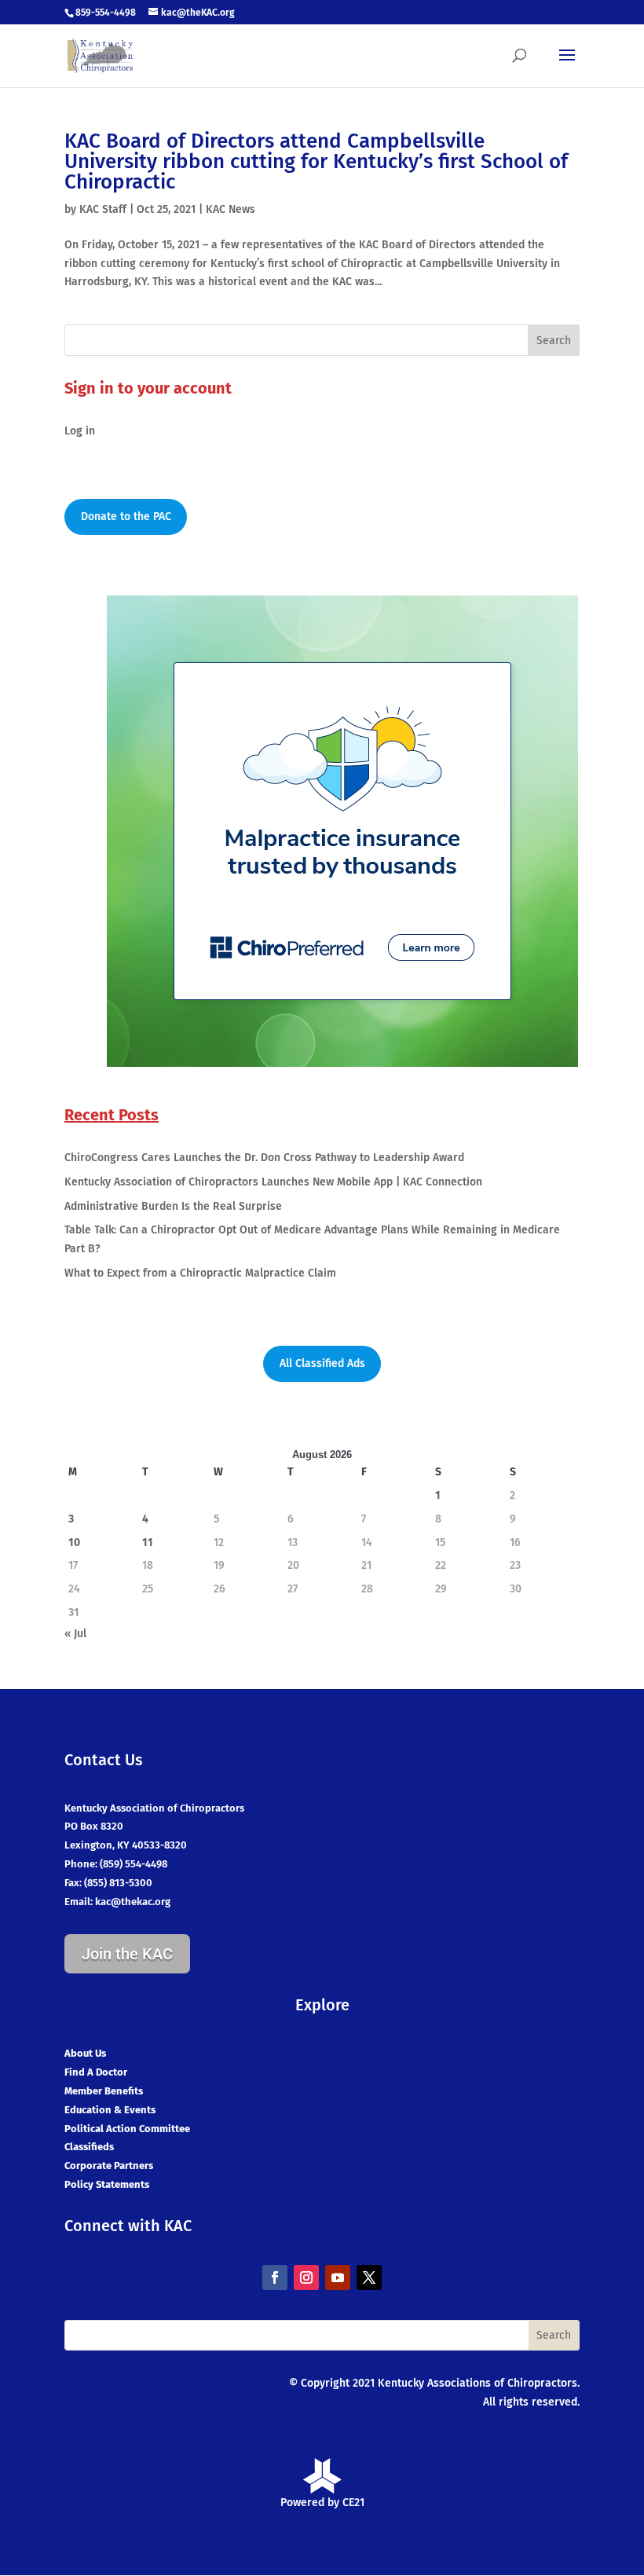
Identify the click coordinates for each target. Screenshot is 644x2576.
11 (148, 1543)
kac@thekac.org (133, 1902)
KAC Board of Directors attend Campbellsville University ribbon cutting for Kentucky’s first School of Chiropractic (316, 161)
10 (74, 1543)
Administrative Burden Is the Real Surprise (173, 1206)
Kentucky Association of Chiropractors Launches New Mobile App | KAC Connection (273, 1182)
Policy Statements (107, 2184)
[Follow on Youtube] (338, 2277)
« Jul (75, 1634)
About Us (85, 2053)
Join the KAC (127, 1954)
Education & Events (110, 2110)
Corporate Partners (109, 2166)
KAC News (231, 209)
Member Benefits (104, 2091)
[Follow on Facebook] (275, 2277)
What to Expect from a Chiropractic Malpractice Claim (200, 1273)
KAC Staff (103, 209)
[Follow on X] (369, 2277)
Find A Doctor (96, 2072)
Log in (80, 431)
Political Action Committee (127, 2129)
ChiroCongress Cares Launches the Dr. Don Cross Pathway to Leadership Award (264, 1158)
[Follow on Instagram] (306, 2277)
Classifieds (89, 2147)
